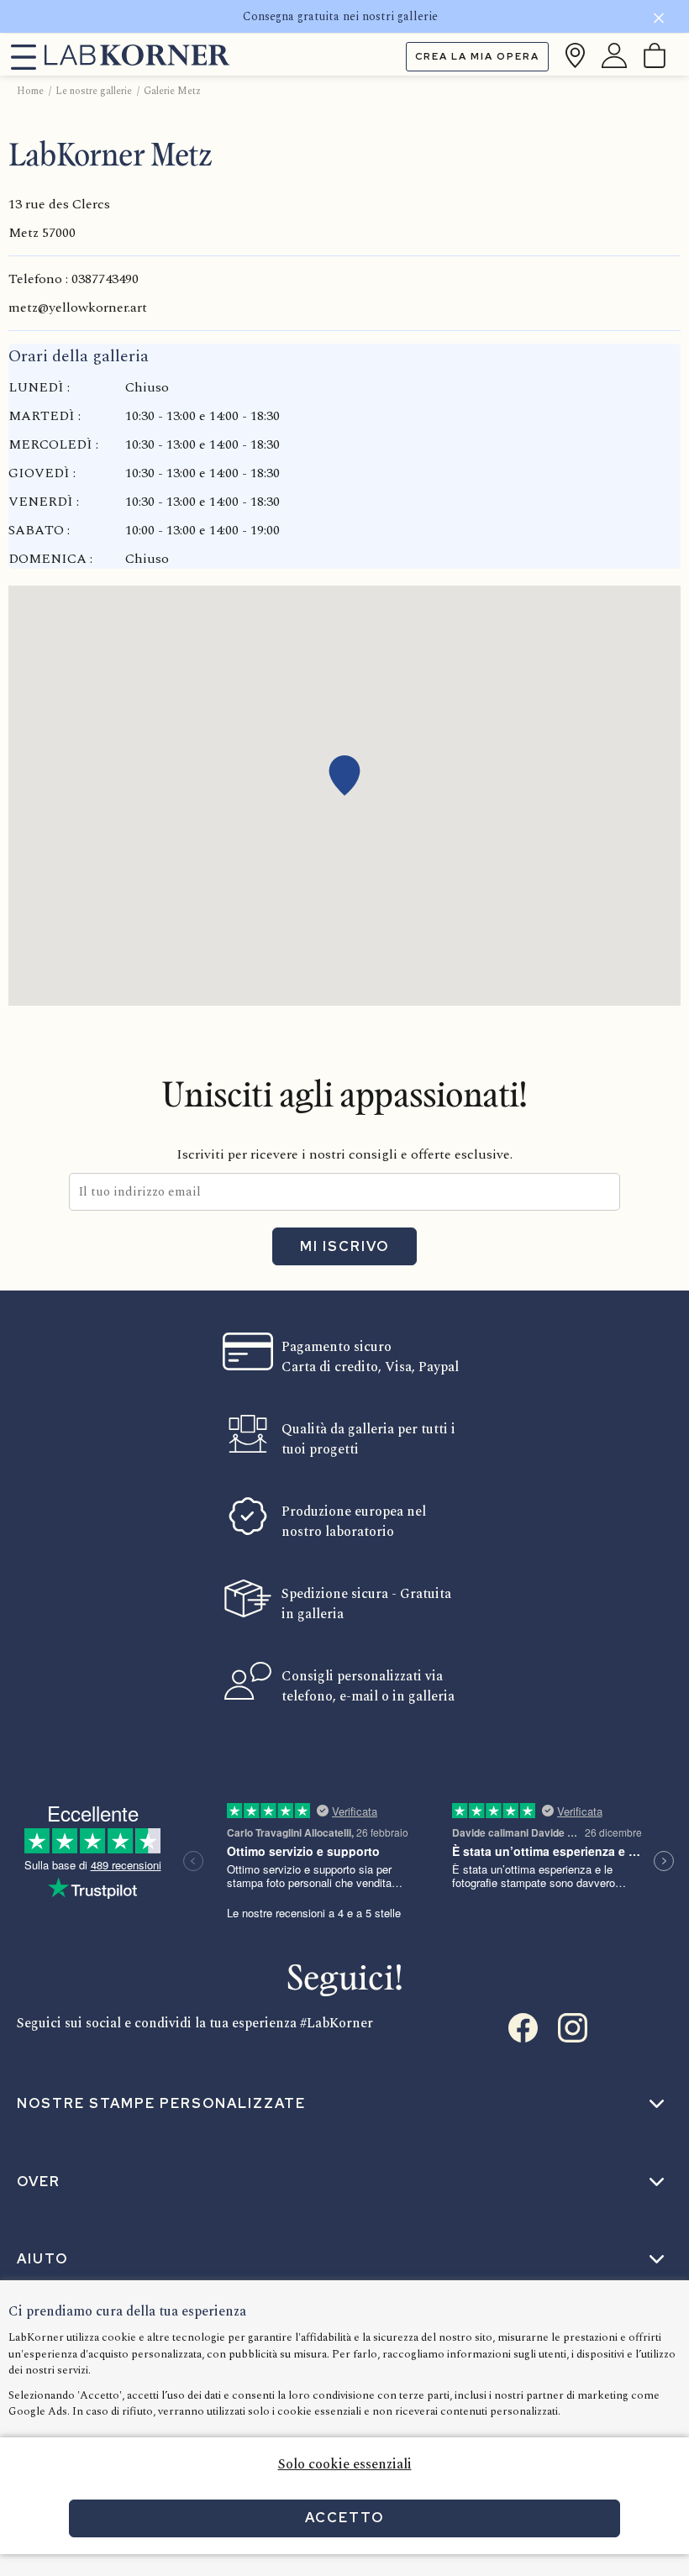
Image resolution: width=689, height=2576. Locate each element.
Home (30, 91)
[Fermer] (659, 21)
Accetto (344, 2518)
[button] (344, 775)
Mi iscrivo (344, 1246)
